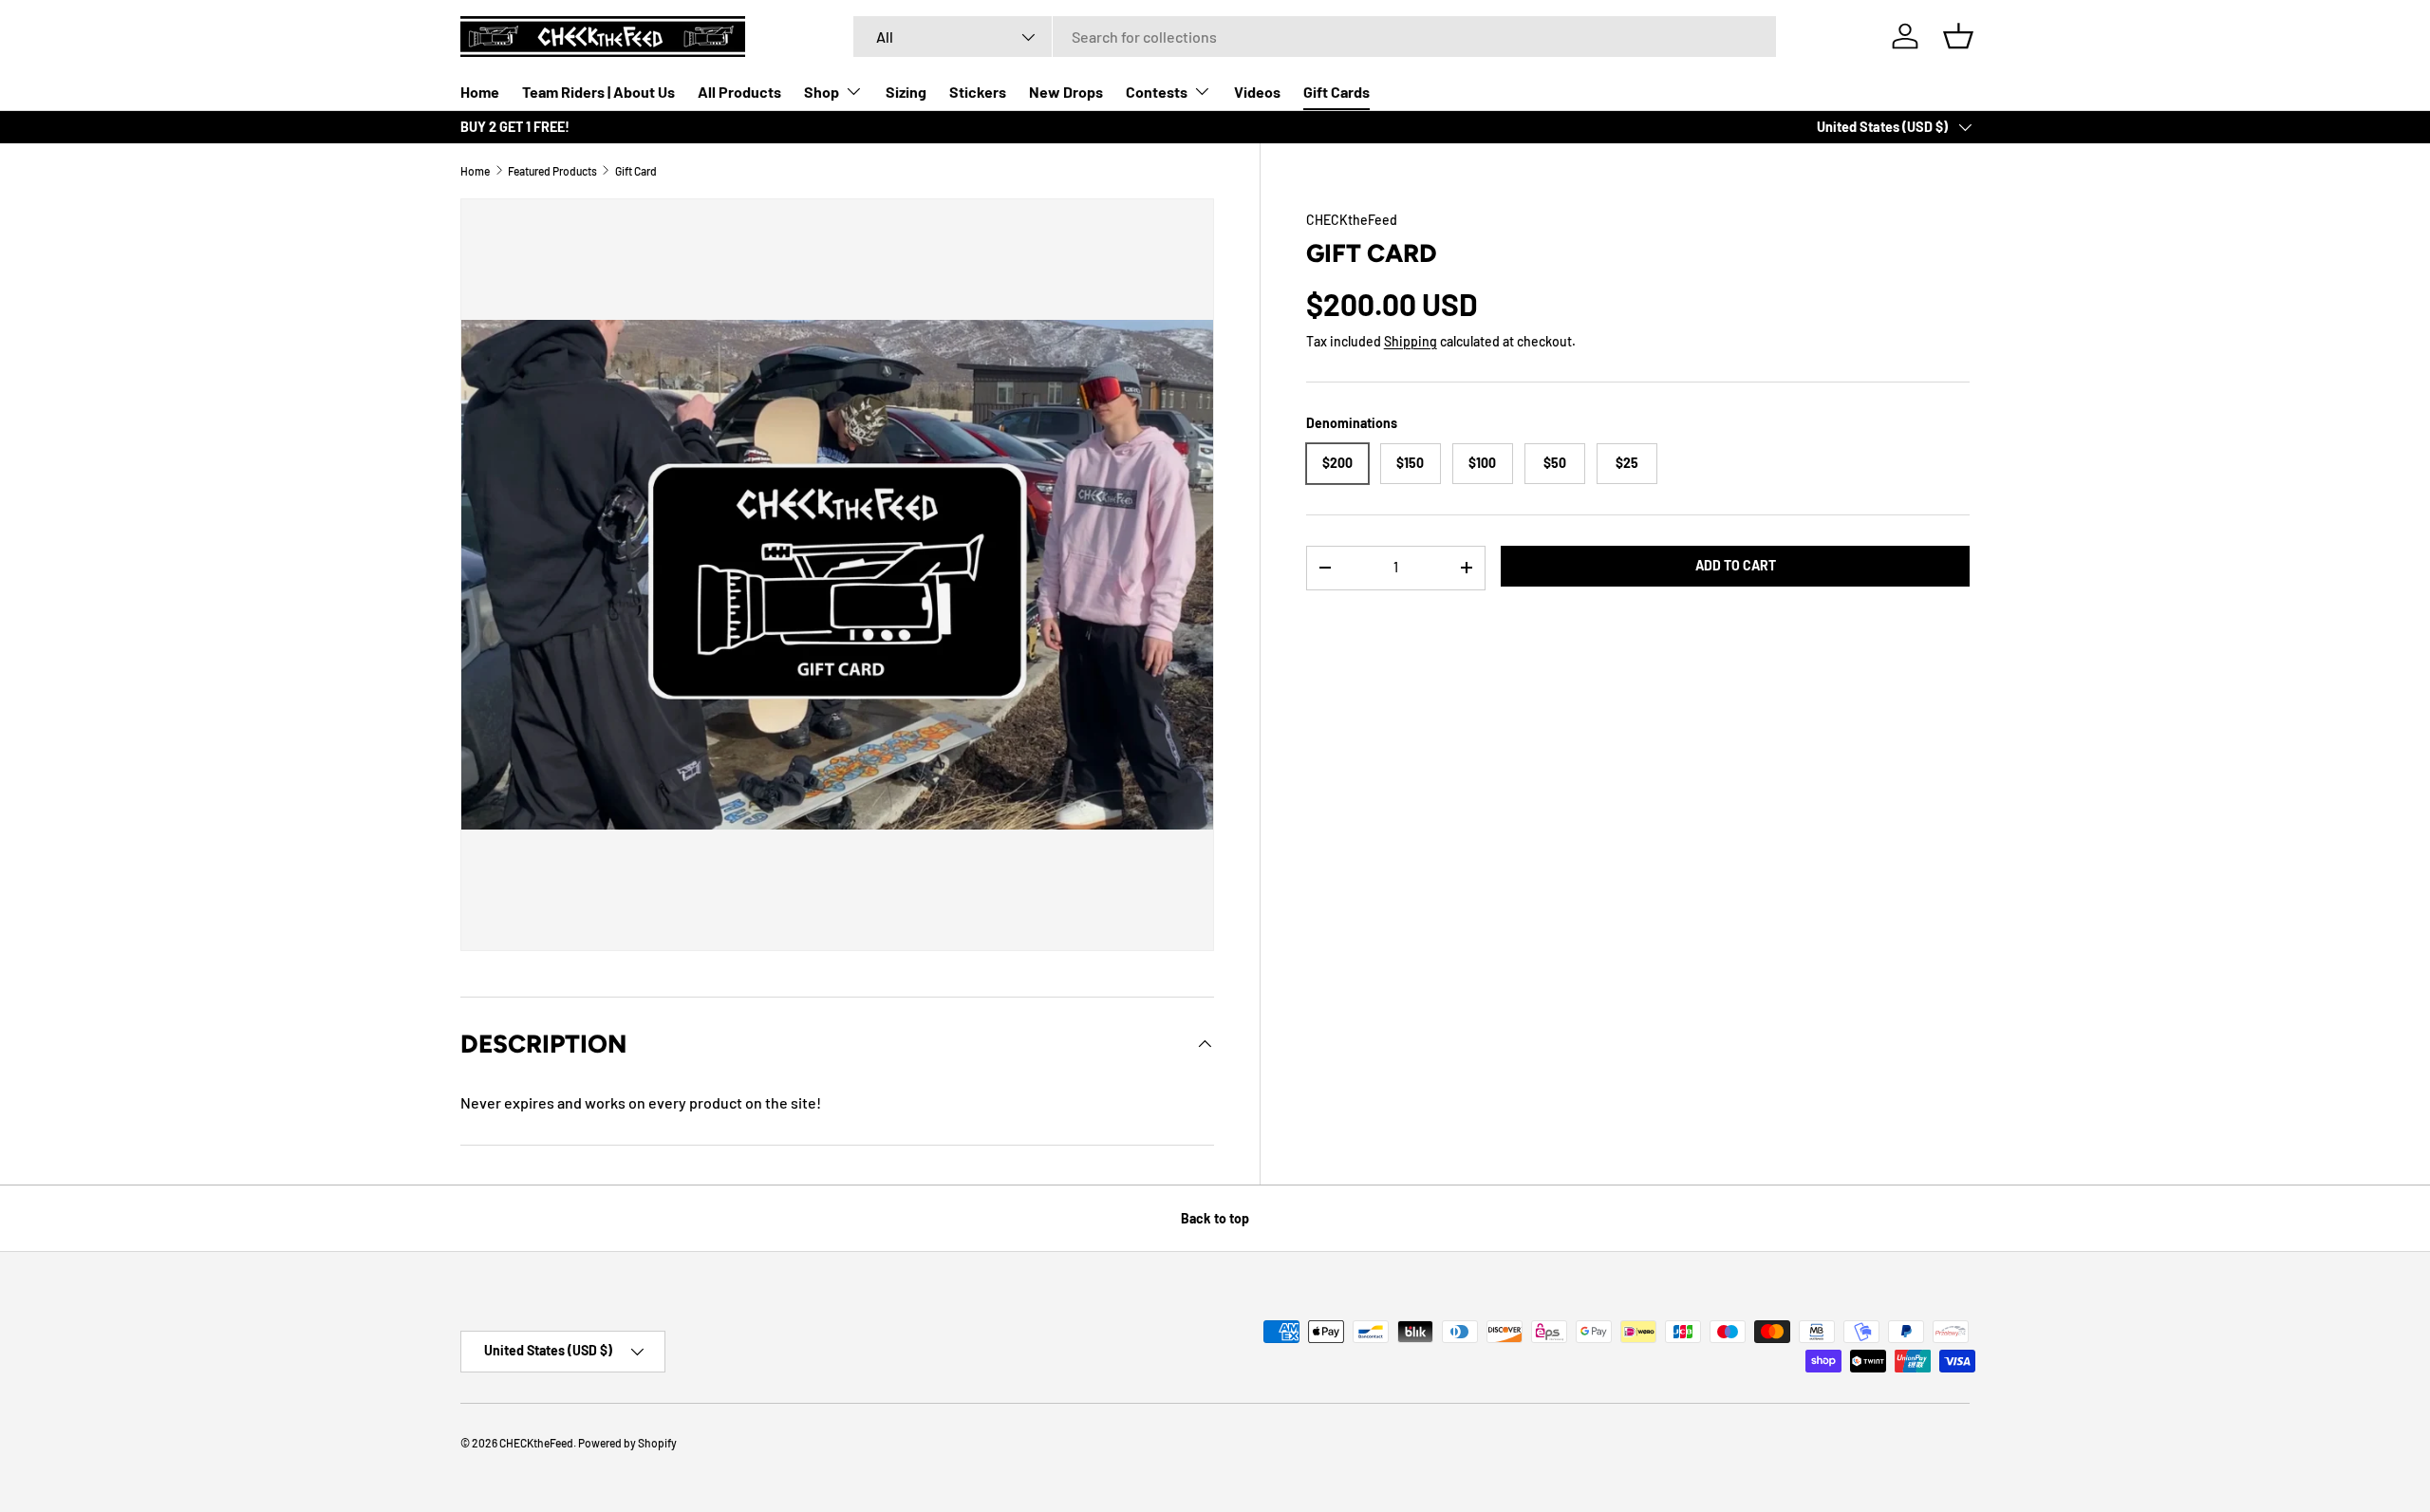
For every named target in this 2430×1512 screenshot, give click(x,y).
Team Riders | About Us (598, 92)
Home (480, 92)
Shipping (1411, 341)
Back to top (1215, 1218)
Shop (822, 92)
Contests (1157, 92)
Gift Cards (1336, 92)
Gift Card (636, 171)
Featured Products (552, 171)
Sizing (906, 92)
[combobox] (1315, 37)
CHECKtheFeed (1352, 220)
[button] (1958, 36)
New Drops (1066, 92)
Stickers (978, 92)
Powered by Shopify (627, 1443)
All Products (739, 92)
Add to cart (1736, 565)
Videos (1257, 92)
